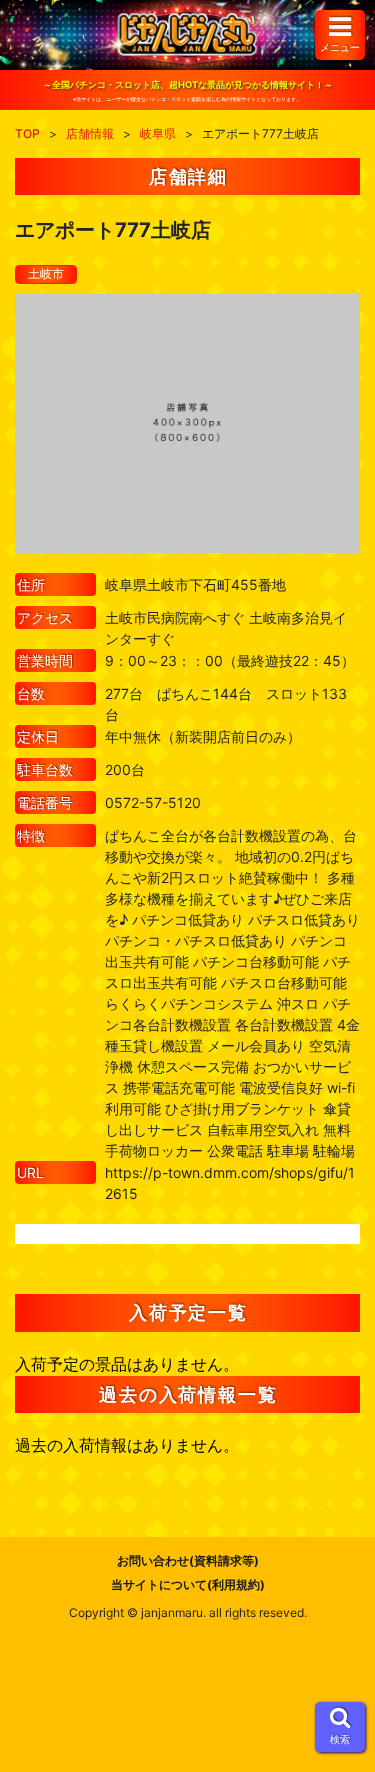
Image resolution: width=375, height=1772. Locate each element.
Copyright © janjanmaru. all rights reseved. (188, 1612)
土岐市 (46, 273)
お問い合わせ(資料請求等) (188, 1560)
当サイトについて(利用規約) (188, 1584)
